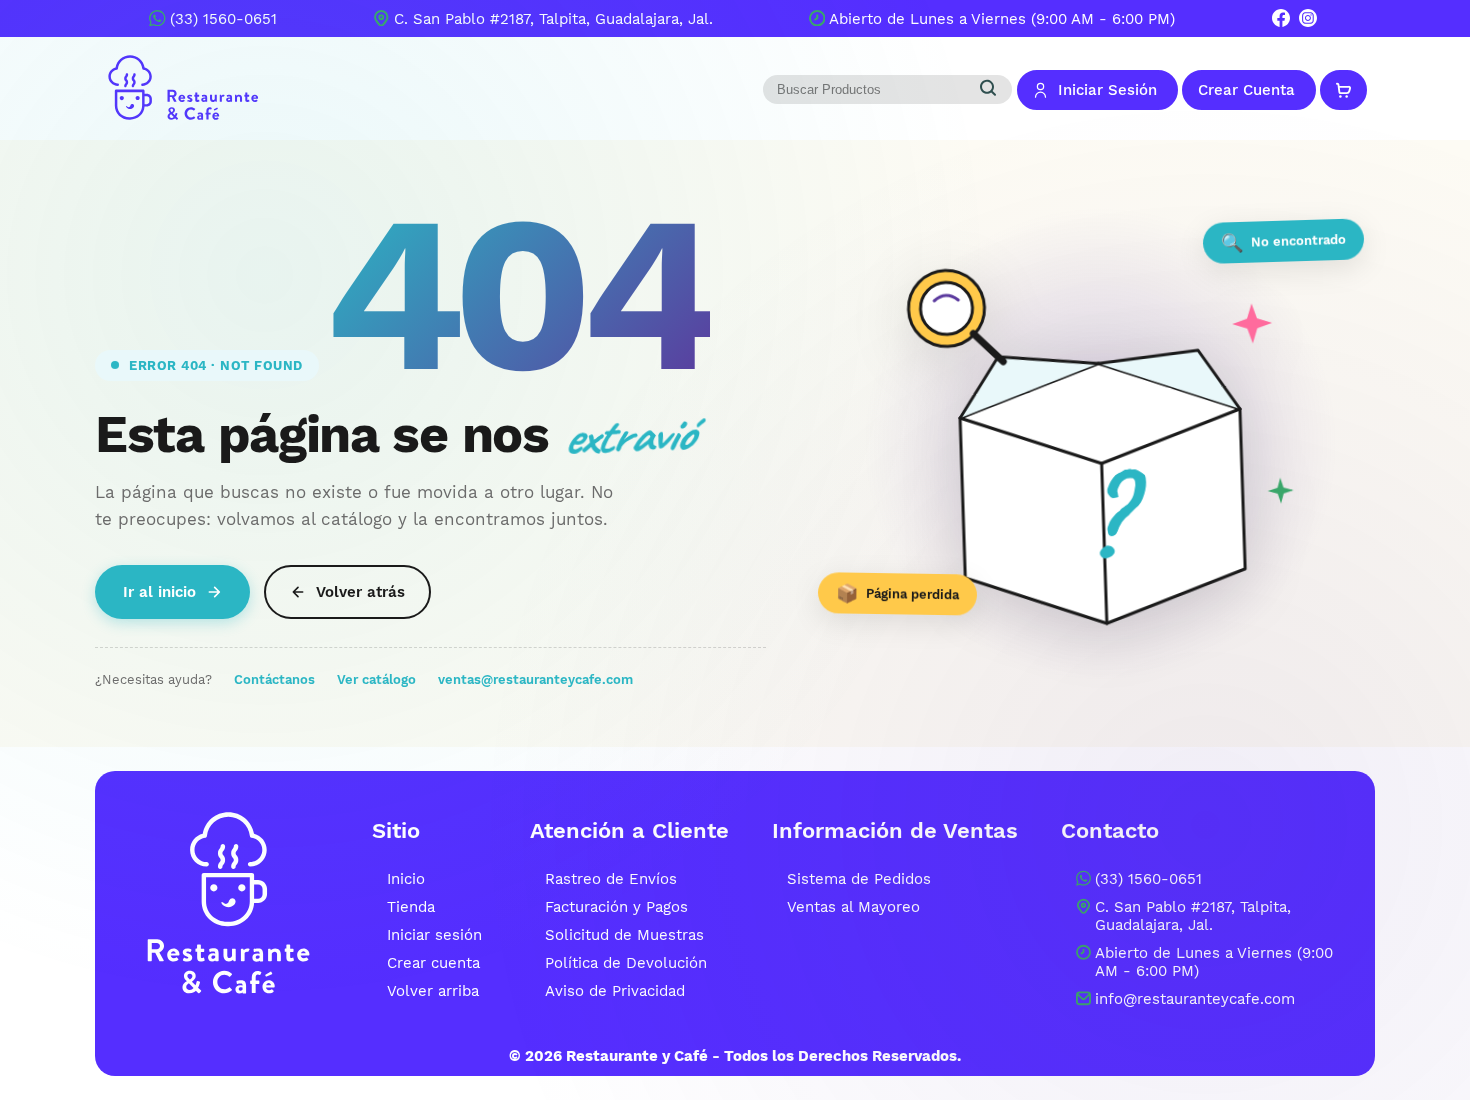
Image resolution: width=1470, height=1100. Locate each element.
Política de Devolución (626, 963)
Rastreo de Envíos (611, 879)
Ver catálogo (376, 679)
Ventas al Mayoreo (853, 907)
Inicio (406, 879)
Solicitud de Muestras (624, 935)
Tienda (411, 907)
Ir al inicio (159, 592)
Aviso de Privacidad (615, 991)
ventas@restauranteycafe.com (535, 679)
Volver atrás (360, 592)
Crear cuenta (433, 963)
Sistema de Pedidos (859, 879)
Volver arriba (433, 991)
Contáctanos (274, 679)
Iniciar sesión (434, 935)
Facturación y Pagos (616, 907)
